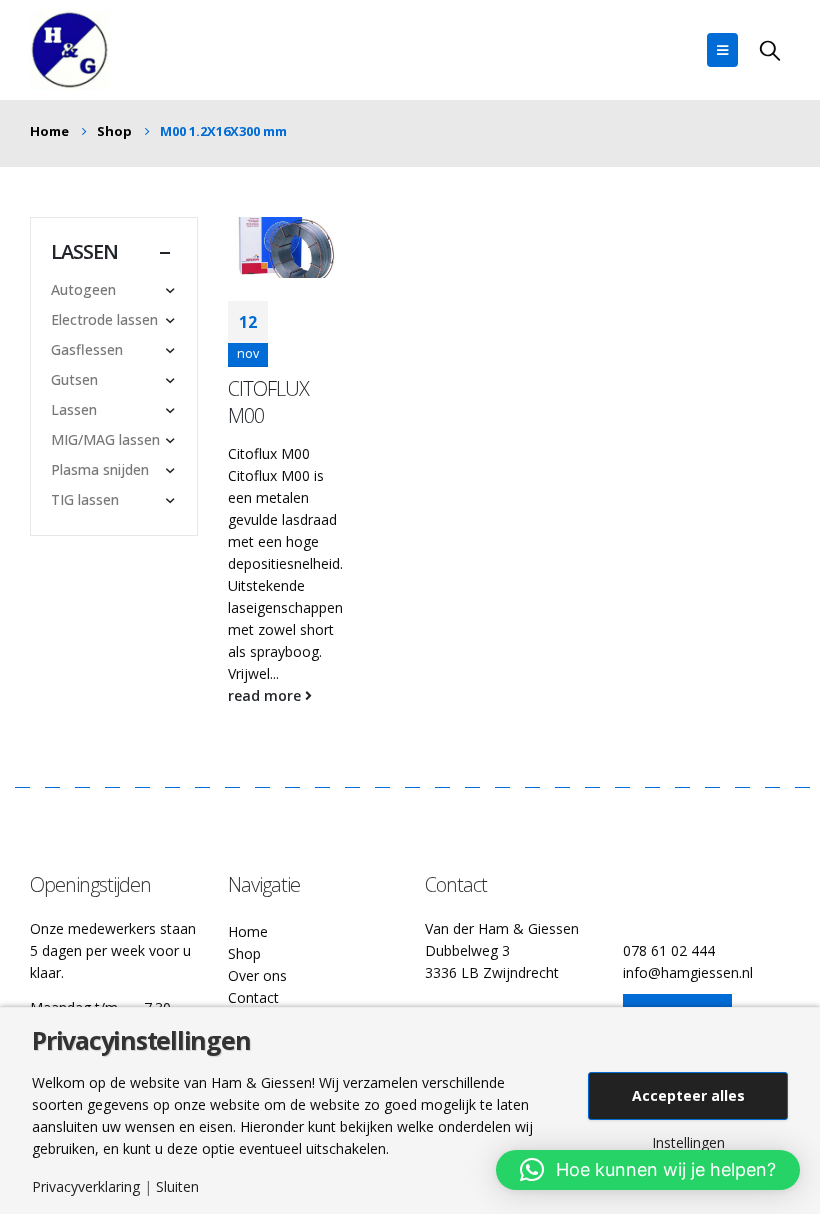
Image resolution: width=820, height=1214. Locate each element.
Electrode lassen (104, 319)
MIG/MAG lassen (105, 439)
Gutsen (74, 379)
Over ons (257, 975)
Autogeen (83, 289)
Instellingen (688, 1143)
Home (248, 931)
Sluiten (177, 1187)
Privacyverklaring (86, 1187)
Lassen (74, 409)
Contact (253, 997)
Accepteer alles (688, 1095)
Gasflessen (87, 349)
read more (266, 695)
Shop (244, 953)
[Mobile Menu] (722, 50)
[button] (648, 1170)
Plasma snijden (100, 469)
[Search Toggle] (770, 50)
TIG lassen (85, 499)
